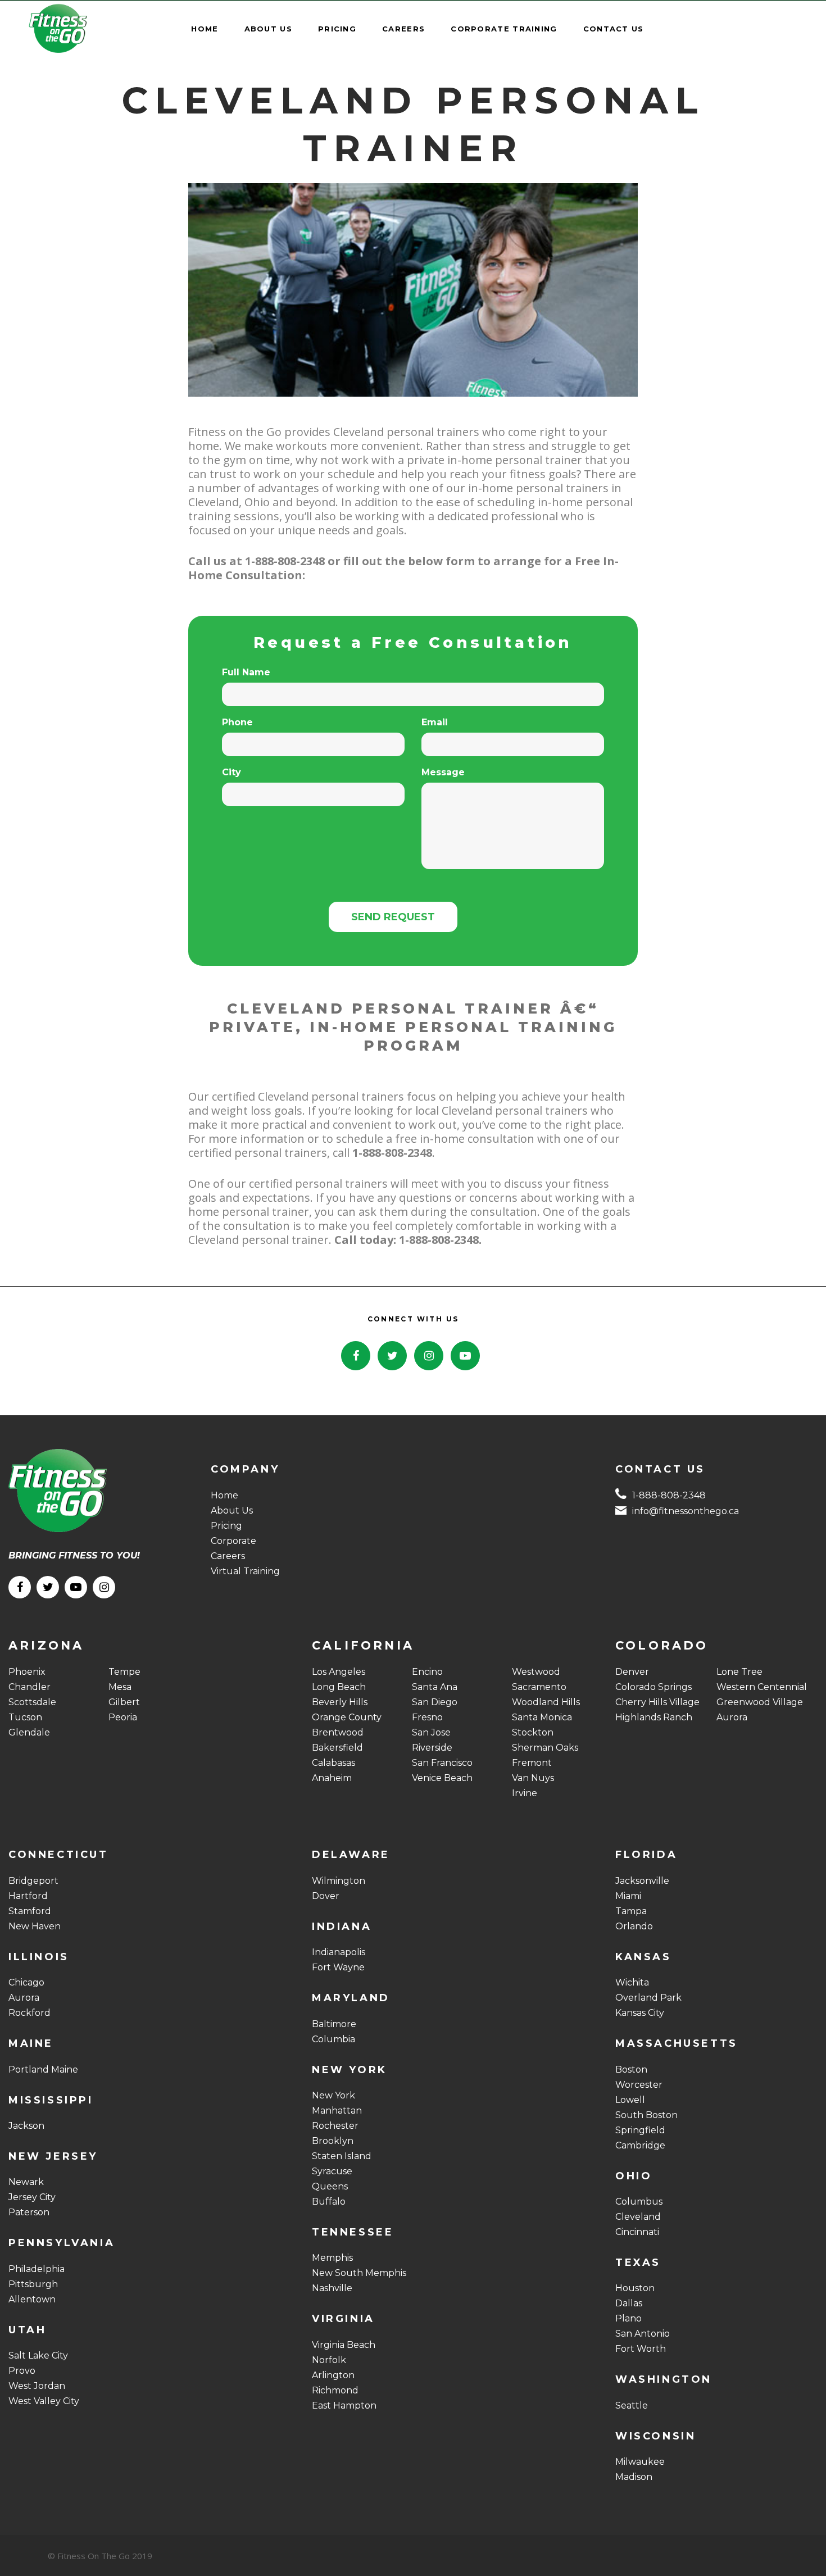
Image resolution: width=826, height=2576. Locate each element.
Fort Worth (641, 2349)
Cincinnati (637, 2232)
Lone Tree (739, 1672)
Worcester (639, 2085)
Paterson (29, 2212)
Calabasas (333, 1763)
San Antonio (643, 2334)
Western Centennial (762, 1687)
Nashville (332, 2288)
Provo (22, 2371)
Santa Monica (542, 1717)
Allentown (32, 2299)
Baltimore (334, 2024)
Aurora (732, 1717)
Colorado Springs (653, 1687)
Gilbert (124, 1702)
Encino (427, 1672)
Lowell (630, 2100)
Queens (330, 2186)
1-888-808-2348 (669, 1495)
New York (333, 2095)
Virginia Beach (344, 2345)
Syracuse (332, 2171)
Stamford (30, 1911)
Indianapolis (339, 1952)
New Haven (35, 1926)
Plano (628, 2318)
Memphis (332, 2258)
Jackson (26, 2126)
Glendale (29, 1732)
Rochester (335, 2126)
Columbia (333, 2039)
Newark (26, 2182)
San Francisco (442, 1763)
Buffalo (329, 2202)
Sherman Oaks (545, 1748)
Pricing (226, 1526)
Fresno (427, 1717)
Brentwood (338, 1732)
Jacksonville (642, 1881)
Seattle (632, 2405)
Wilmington (339, 1881)
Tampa (631, 1911)
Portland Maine (43, 2070)
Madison (634, 2477)
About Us (232, 1510)
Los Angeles (339, 1672)
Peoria (123, 1717)
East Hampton (344, 2405)
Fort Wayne (338, 1967)
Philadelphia (37, 2269)
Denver (632, 1672)
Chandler (29, 1687)
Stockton (533, 1732)
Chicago (26, 1982)
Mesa (120, 1687)
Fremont (532, 1763)
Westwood (536, 1672)
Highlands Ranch (654, 1717)
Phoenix (27, 1672)
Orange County (347, 1717)
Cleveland (638, 2217)
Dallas (629, 2303)
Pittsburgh (33, 2284)
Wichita (632, 1982)
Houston (635, 2288)
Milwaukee (640, 2462)
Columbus (639, 2202)
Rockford (29, 2013)
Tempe (124, 1672)
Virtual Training (245, 1571)
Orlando (634, 1926)
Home (224, 1495)
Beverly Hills (340, 1702)
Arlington (333, 2375)
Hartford (28, 1896)
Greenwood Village (760, 1702)
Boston (631, 2070)
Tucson (25, 1717)
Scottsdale (32, 1702)
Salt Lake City (38, 2355)
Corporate (233, 1541)
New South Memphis (359, 2273)
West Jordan (37, 2386)
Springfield (640, 2130)
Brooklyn (333, 2141)
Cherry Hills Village (657, 1702)
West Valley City (44, 2401)
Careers (228, 1556)
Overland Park (648, 1998)
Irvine (525, 1793)
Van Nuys (533, 1778)
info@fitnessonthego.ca (686, 1511)
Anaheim (332, 1778)
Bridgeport (33, 1881)
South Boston (646, 2115)
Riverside (432, 1748)
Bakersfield (337, 1748)
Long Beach (339, 1687)
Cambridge (640, 2145)
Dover (326, 1896)
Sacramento (539, 1687)
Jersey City (32, 2197)
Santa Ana (435, 1687)
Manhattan (337, 2111)
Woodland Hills (546, 1702)
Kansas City (640, 2013)
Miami (628, 1896)
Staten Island (342, 2156)
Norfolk (329, 2360)
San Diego (435, 1702)
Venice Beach (442, 1778)
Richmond (335, 2390)
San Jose (431, 1732)
